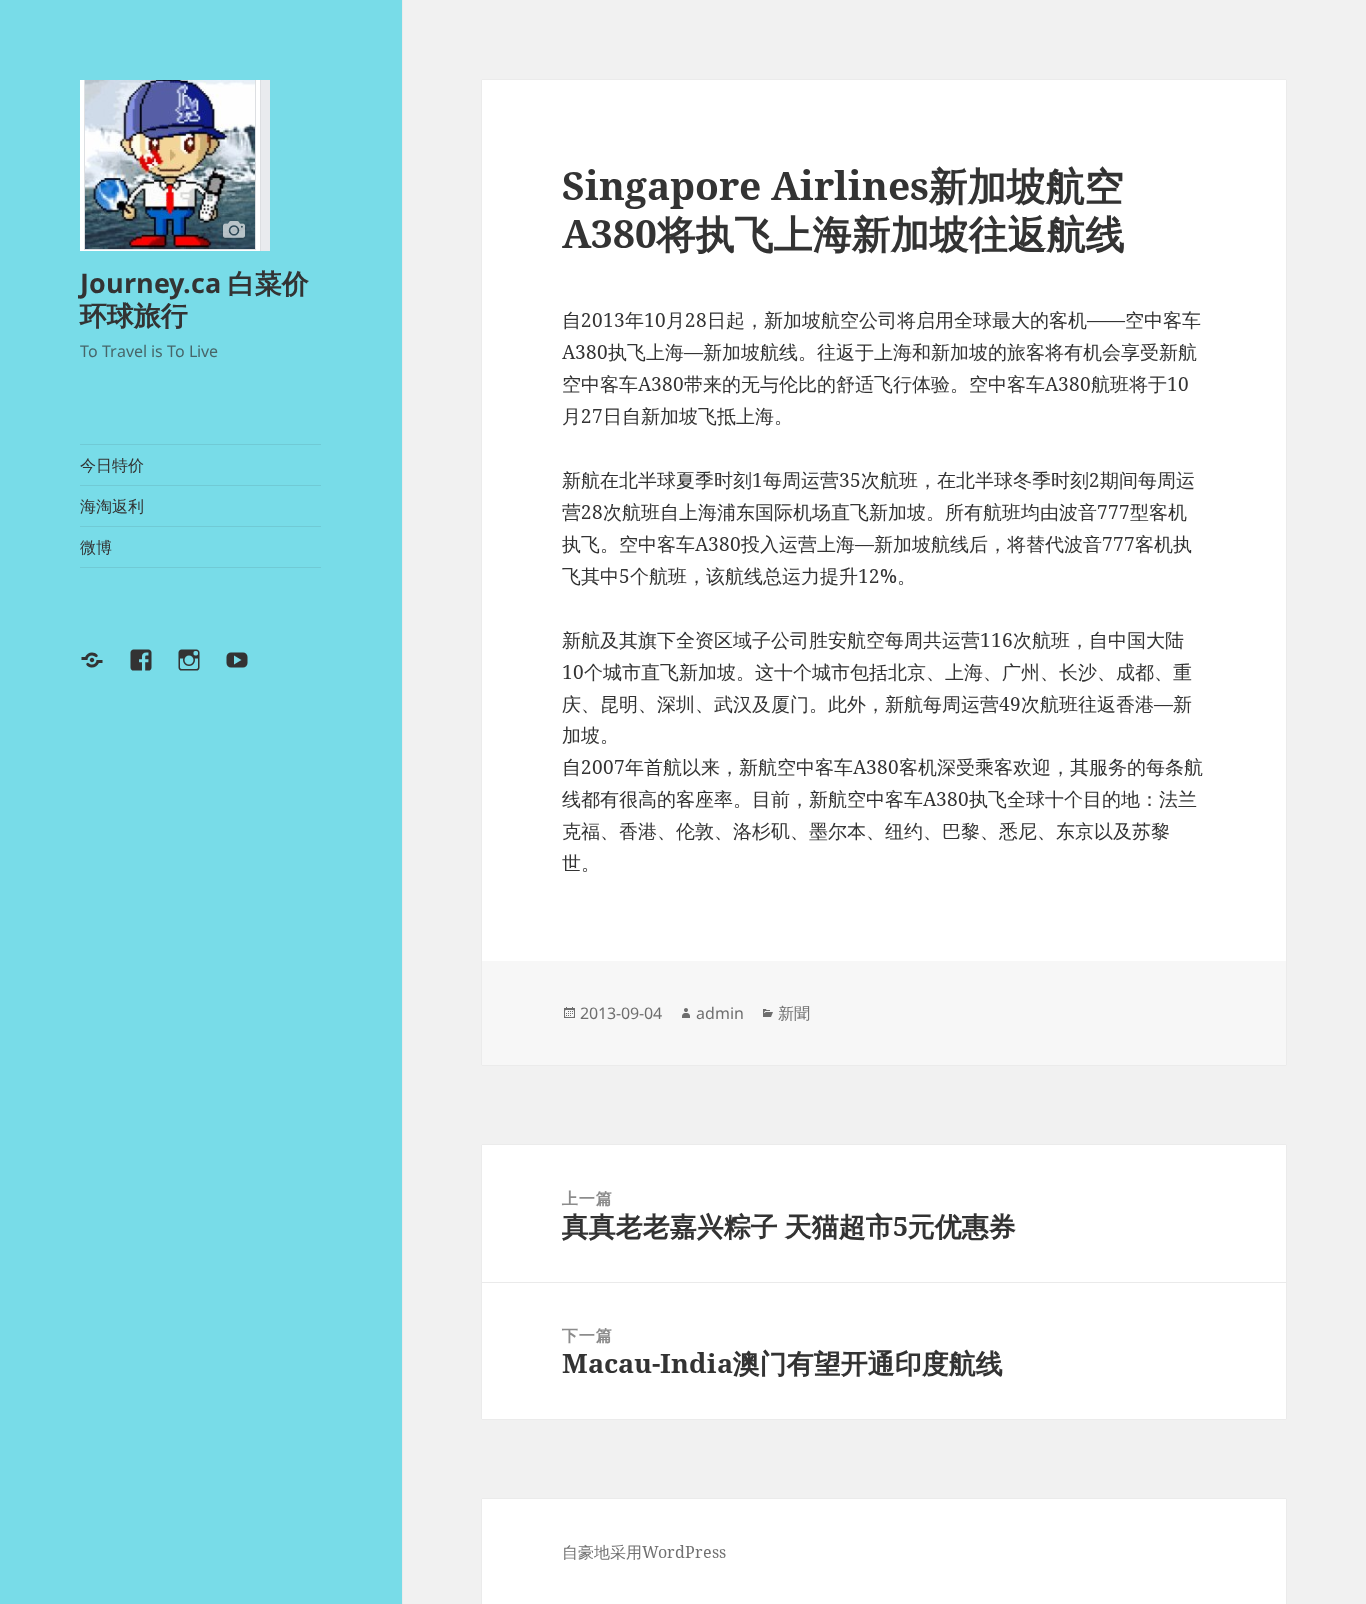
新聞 (794, 1013)
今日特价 (112, 465)
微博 (96, 547)
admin (720, 1013)
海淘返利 (112, 506)
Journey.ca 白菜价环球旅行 (194, 298)
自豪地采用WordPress (644, 1552)
